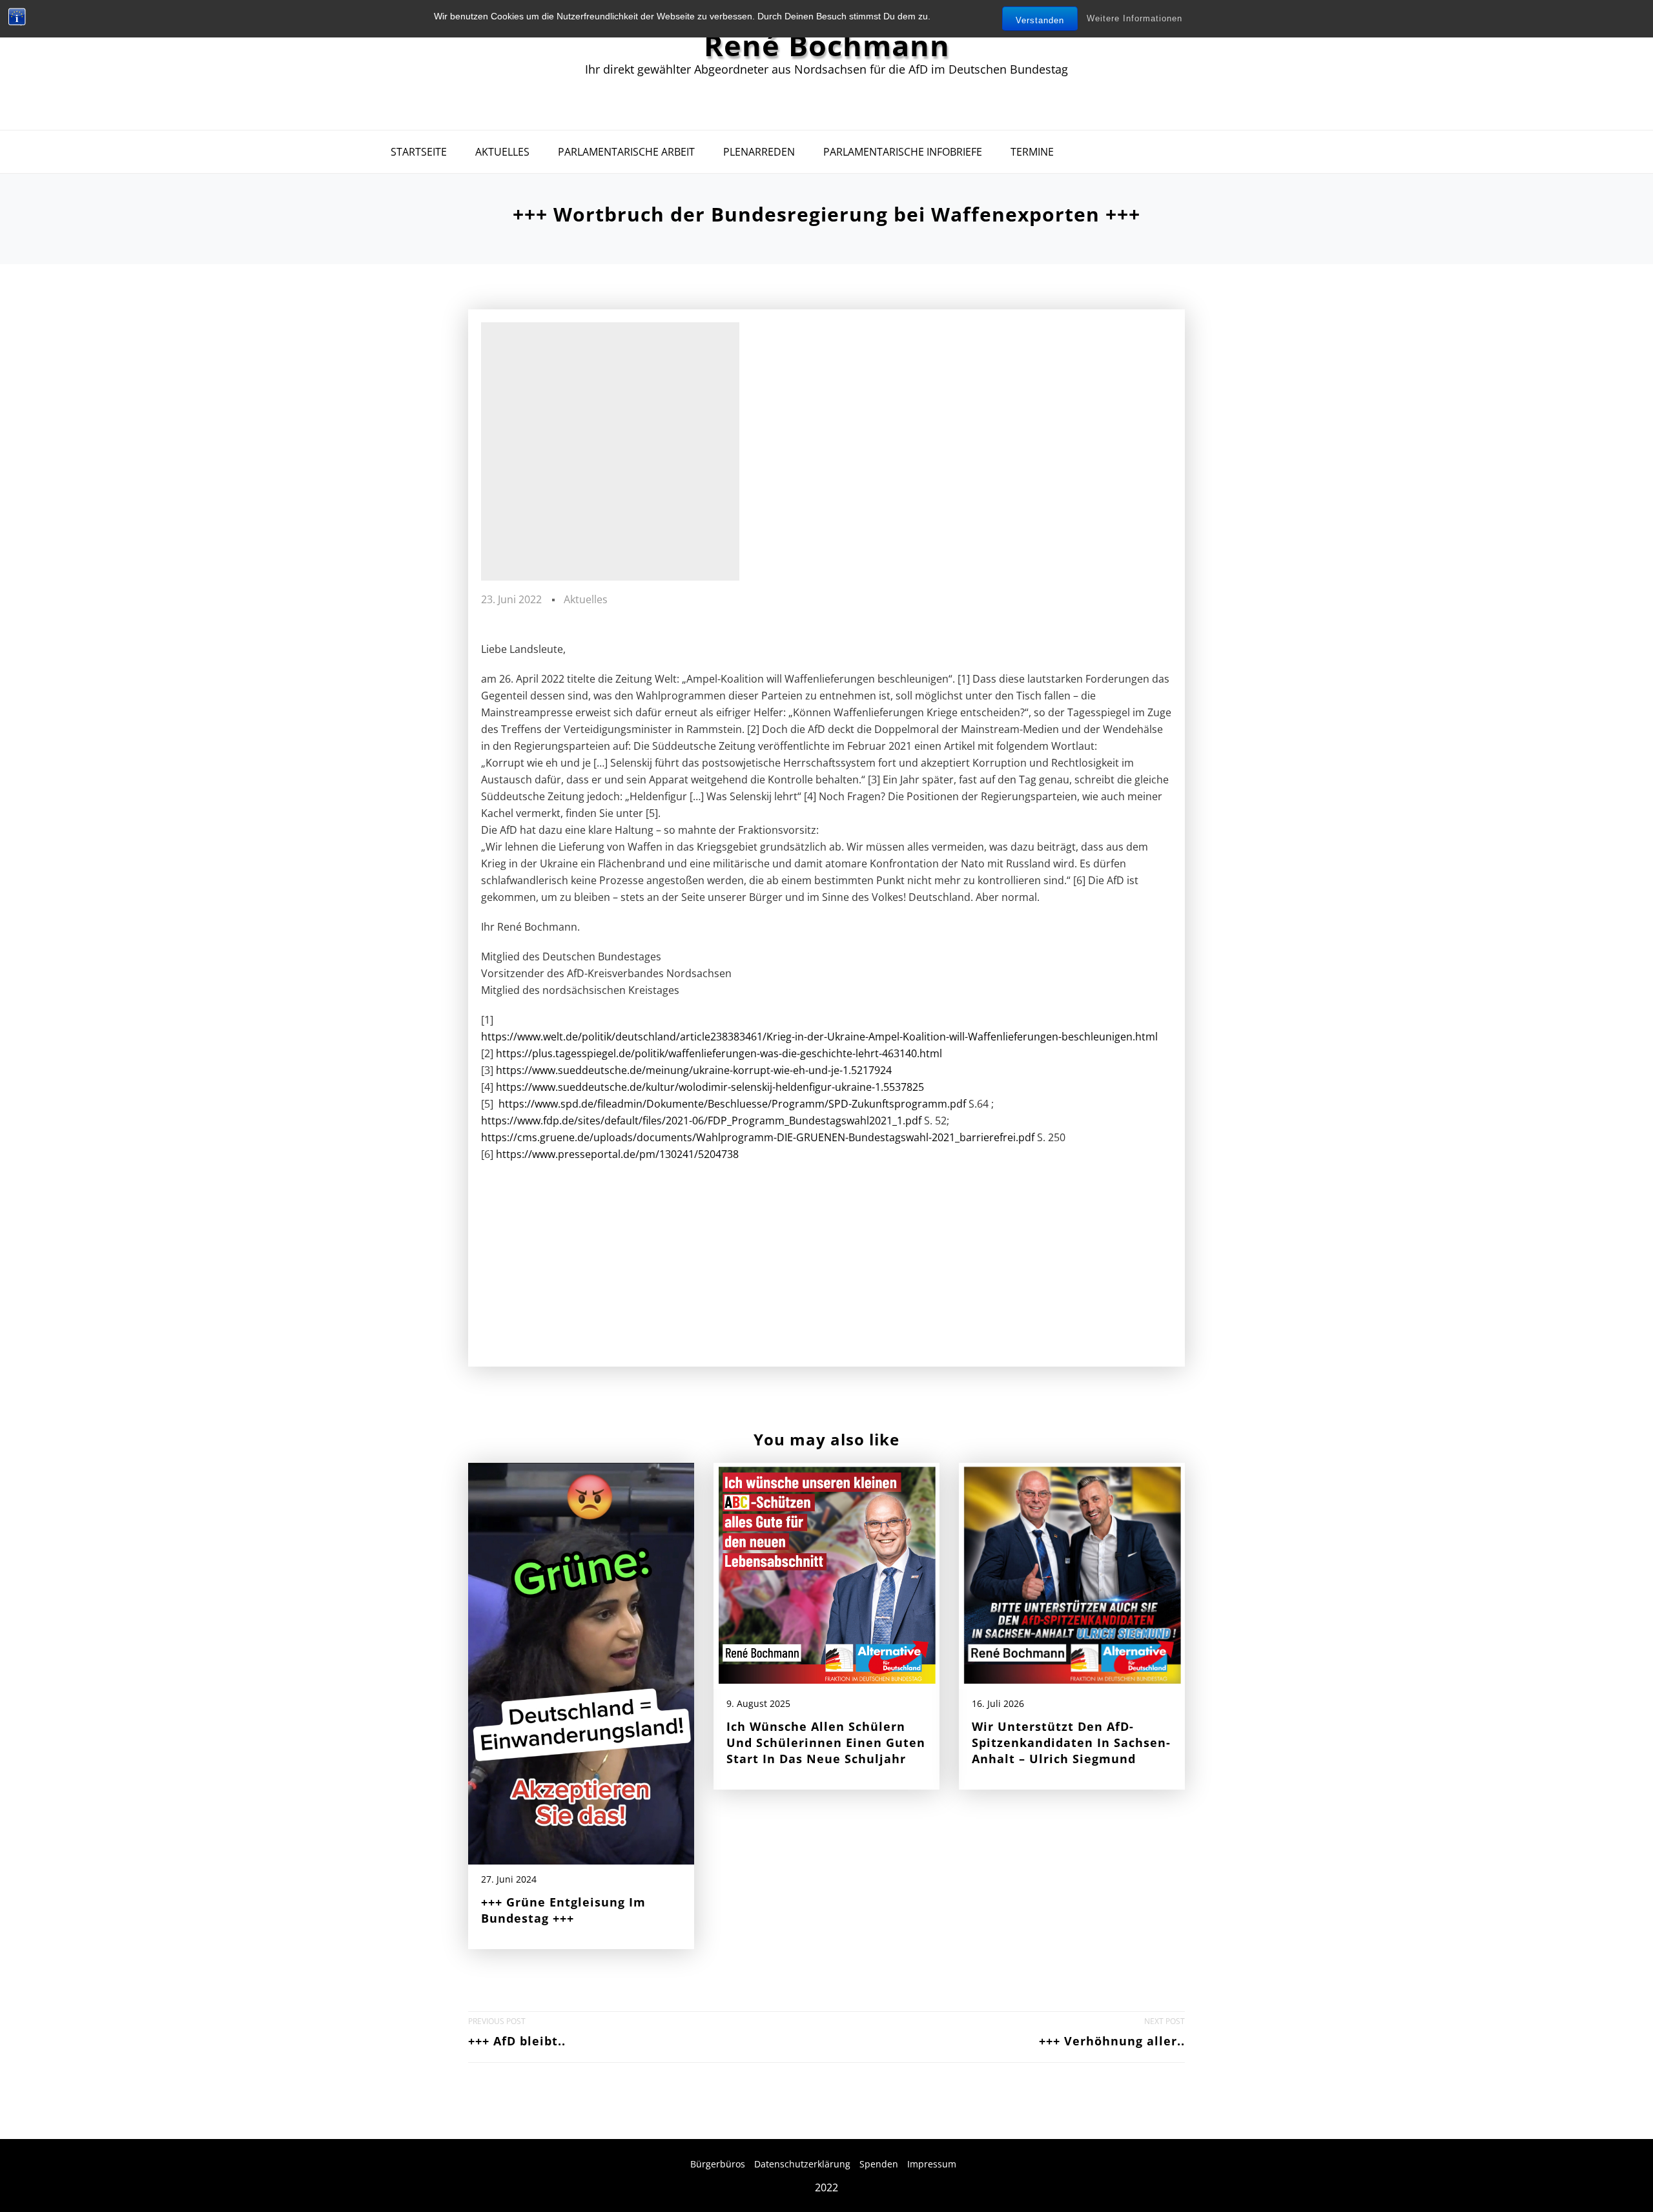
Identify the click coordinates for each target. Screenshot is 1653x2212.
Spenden (879, 2164)
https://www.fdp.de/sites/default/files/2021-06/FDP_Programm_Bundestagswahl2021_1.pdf (701, 1121)
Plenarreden (759, 152)
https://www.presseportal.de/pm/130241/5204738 (617, 1154)
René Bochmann (827, 45)
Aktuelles (502, 152)
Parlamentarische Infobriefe (903, 152)
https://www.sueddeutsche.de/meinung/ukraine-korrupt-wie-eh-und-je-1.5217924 (694, 1070)
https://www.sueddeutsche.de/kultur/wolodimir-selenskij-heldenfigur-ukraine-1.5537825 (710, 1087)
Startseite (419, 152)
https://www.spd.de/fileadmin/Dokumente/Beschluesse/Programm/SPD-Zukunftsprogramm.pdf (732, 1104)
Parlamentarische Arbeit (626, 152)
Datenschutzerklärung (802, 2164)
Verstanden (1040, 20)
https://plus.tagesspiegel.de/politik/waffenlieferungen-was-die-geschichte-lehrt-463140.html (719, 1053)
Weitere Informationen (1135, 18)
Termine (1032, 152)
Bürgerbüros (718, 2164)
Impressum (932, 2164)
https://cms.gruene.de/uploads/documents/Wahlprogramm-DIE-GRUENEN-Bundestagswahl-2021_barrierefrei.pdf (758, 1137)
